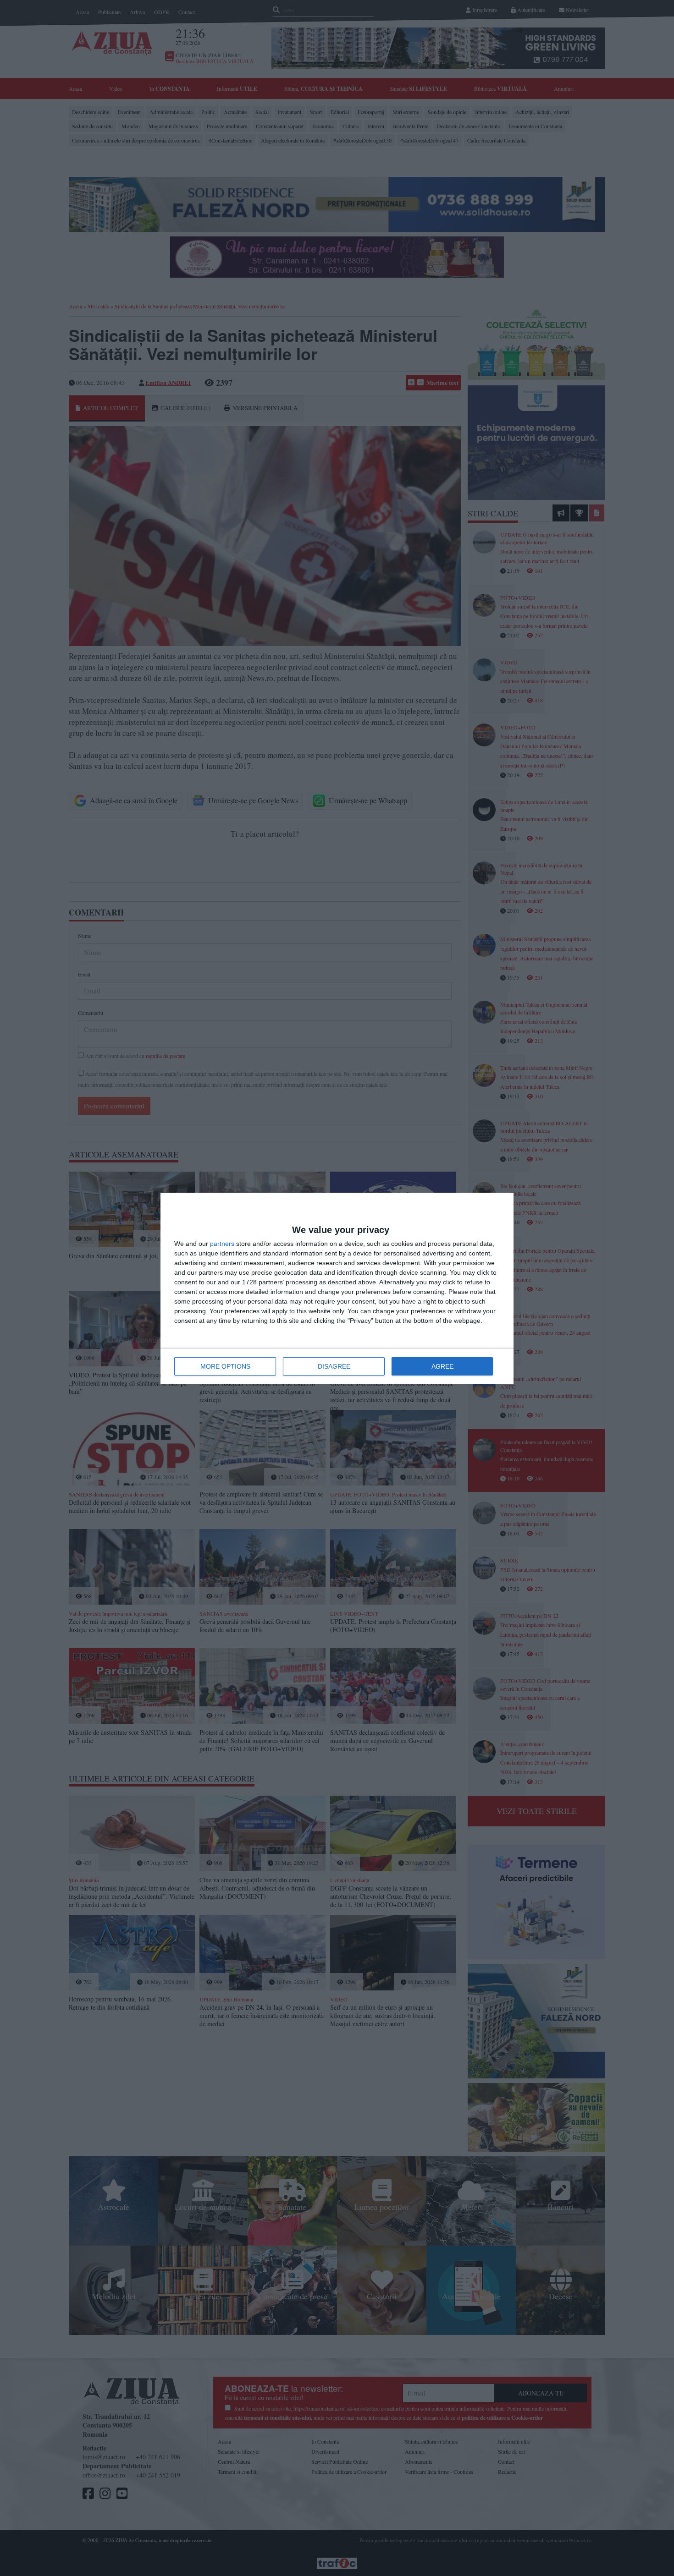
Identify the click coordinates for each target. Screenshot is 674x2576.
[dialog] (337, 1288)
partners (222, 1244)
